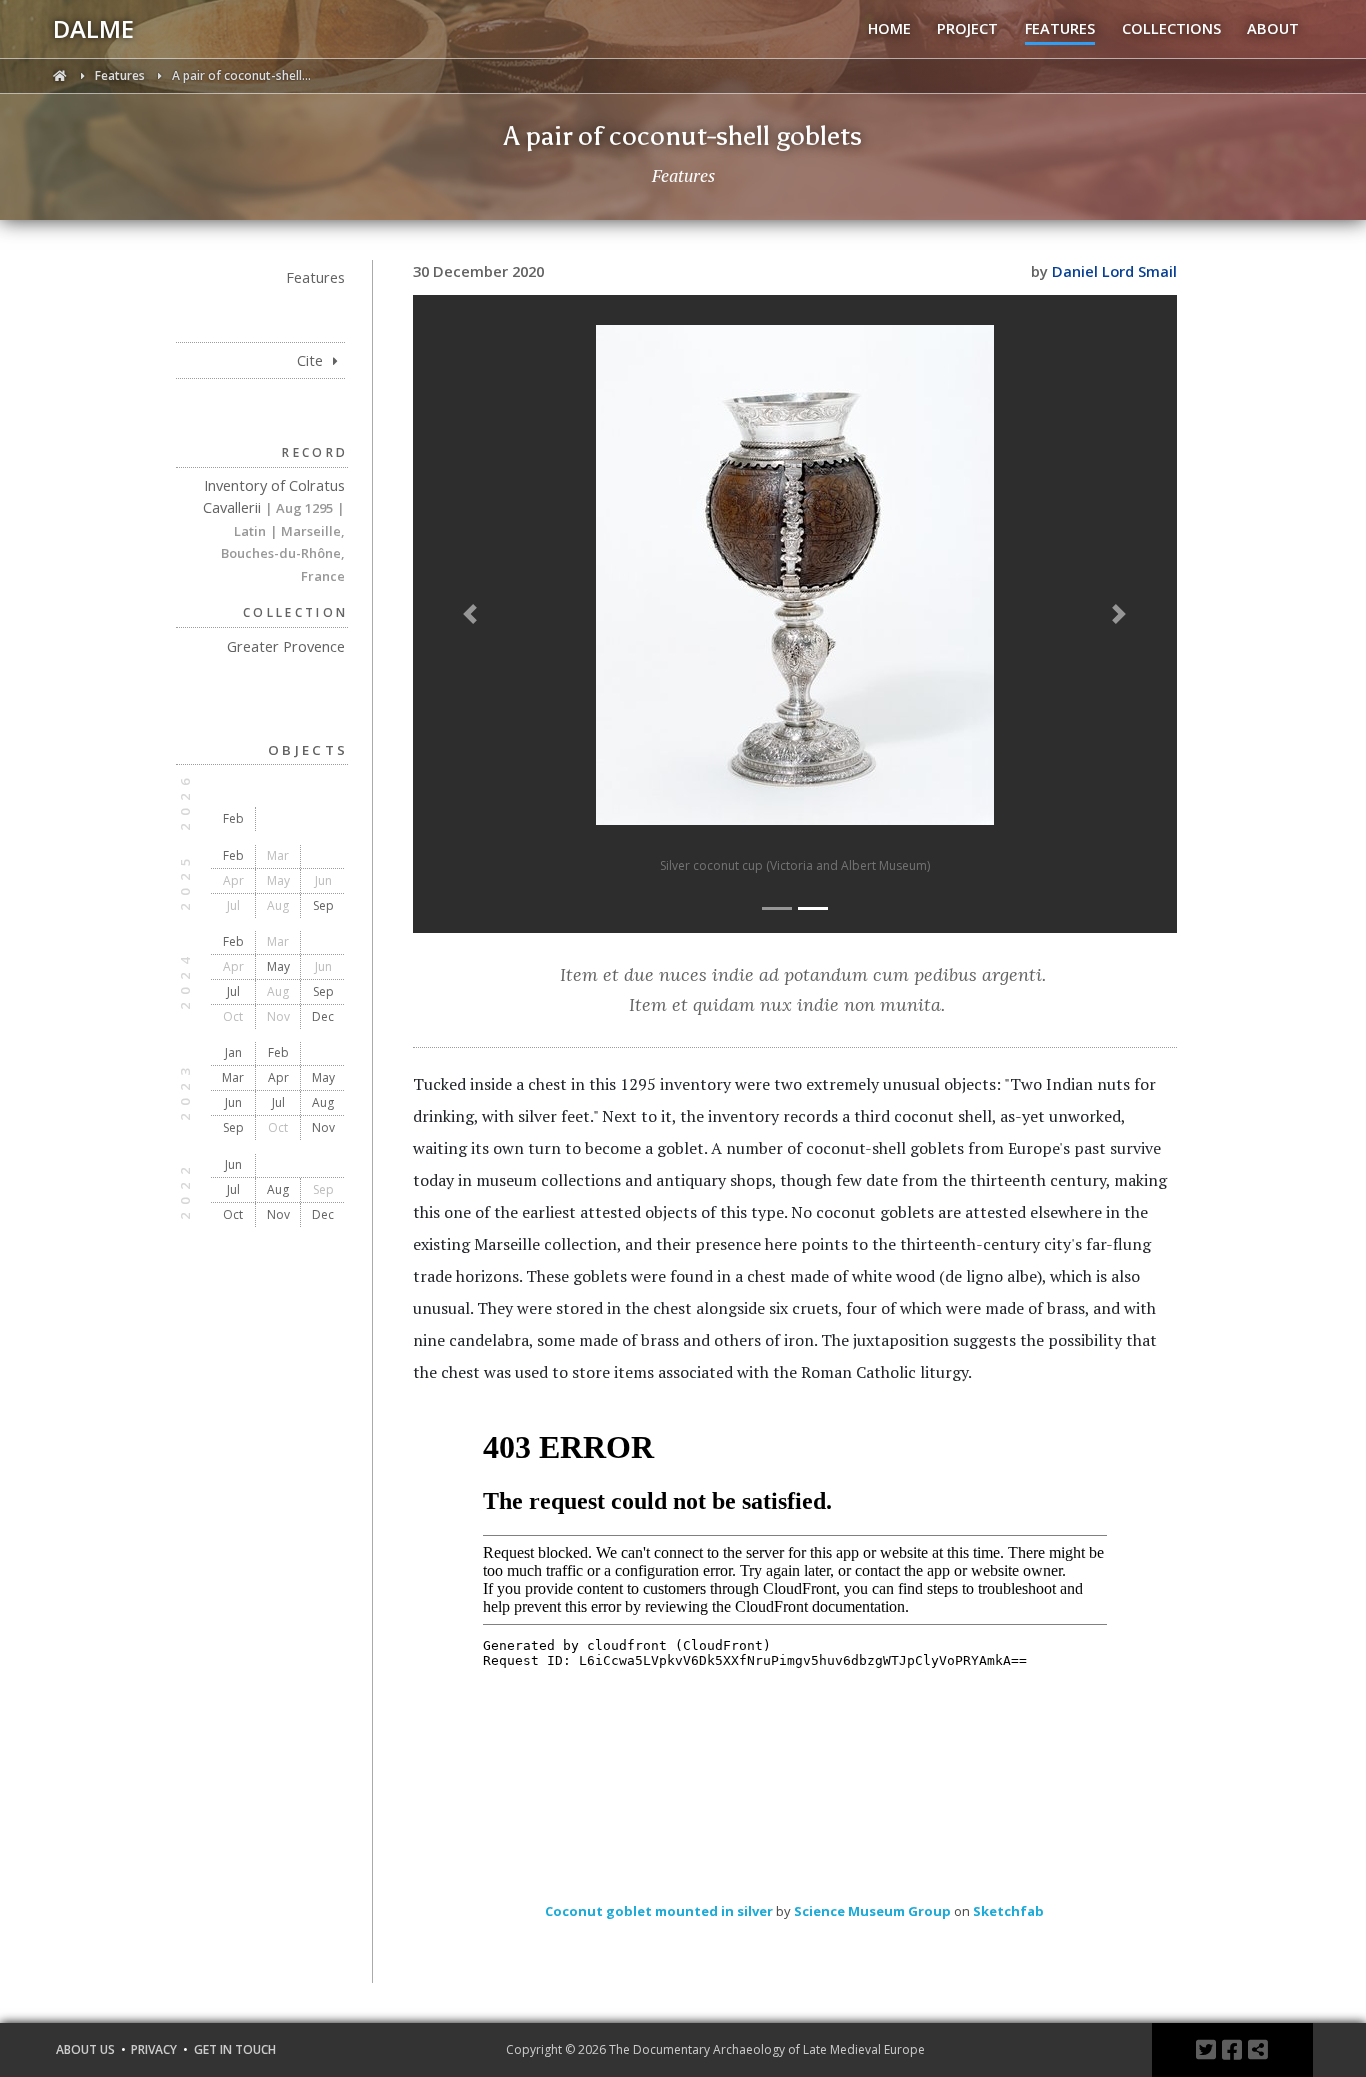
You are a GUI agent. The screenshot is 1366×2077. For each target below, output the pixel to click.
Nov (323, 1127)
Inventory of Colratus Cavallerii (274, 530)
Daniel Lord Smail (1114, 271)
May (278, 966)
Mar (233, 1077)
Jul (233, 991)
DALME (93, 28)
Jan (233, 1052)
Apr (278, 1077)
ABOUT (1273, 28)
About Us (85, 2049)
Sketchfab (1008, 1911)
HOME (889, 28)
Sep (323, 905)
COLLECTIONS (1171, 28)
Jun (233, 1102)
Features (121, 75)
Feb (233, 818)
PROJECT (967, 28)
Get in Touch (235, 2049)
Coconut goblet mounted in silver (659, 1911)
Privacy (154, 2049)
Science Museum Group (872, 1911)
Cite (312, 360)
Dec (323, 1016)
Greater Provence (286, 646)
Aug (323, 1102)
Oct (233, 1214)
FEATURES (1060, 28)
